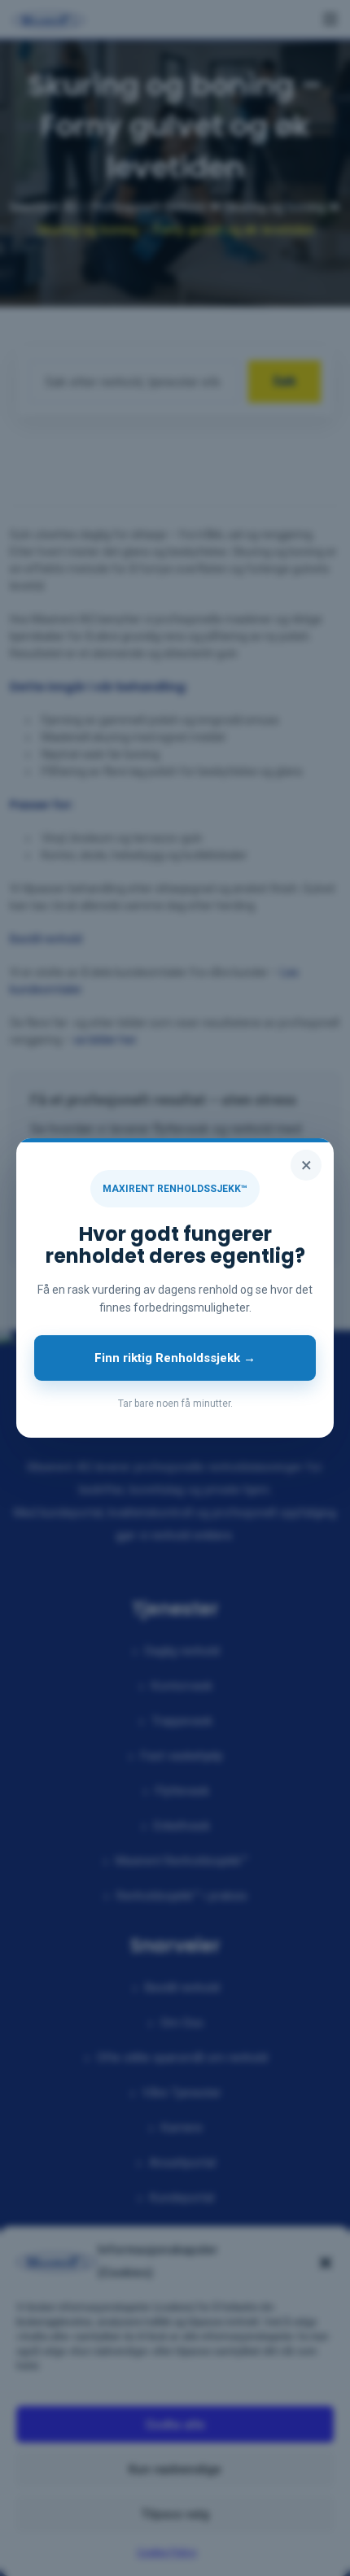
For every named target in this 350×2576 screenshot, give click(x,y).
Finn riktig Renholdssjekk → (175, 1358)
